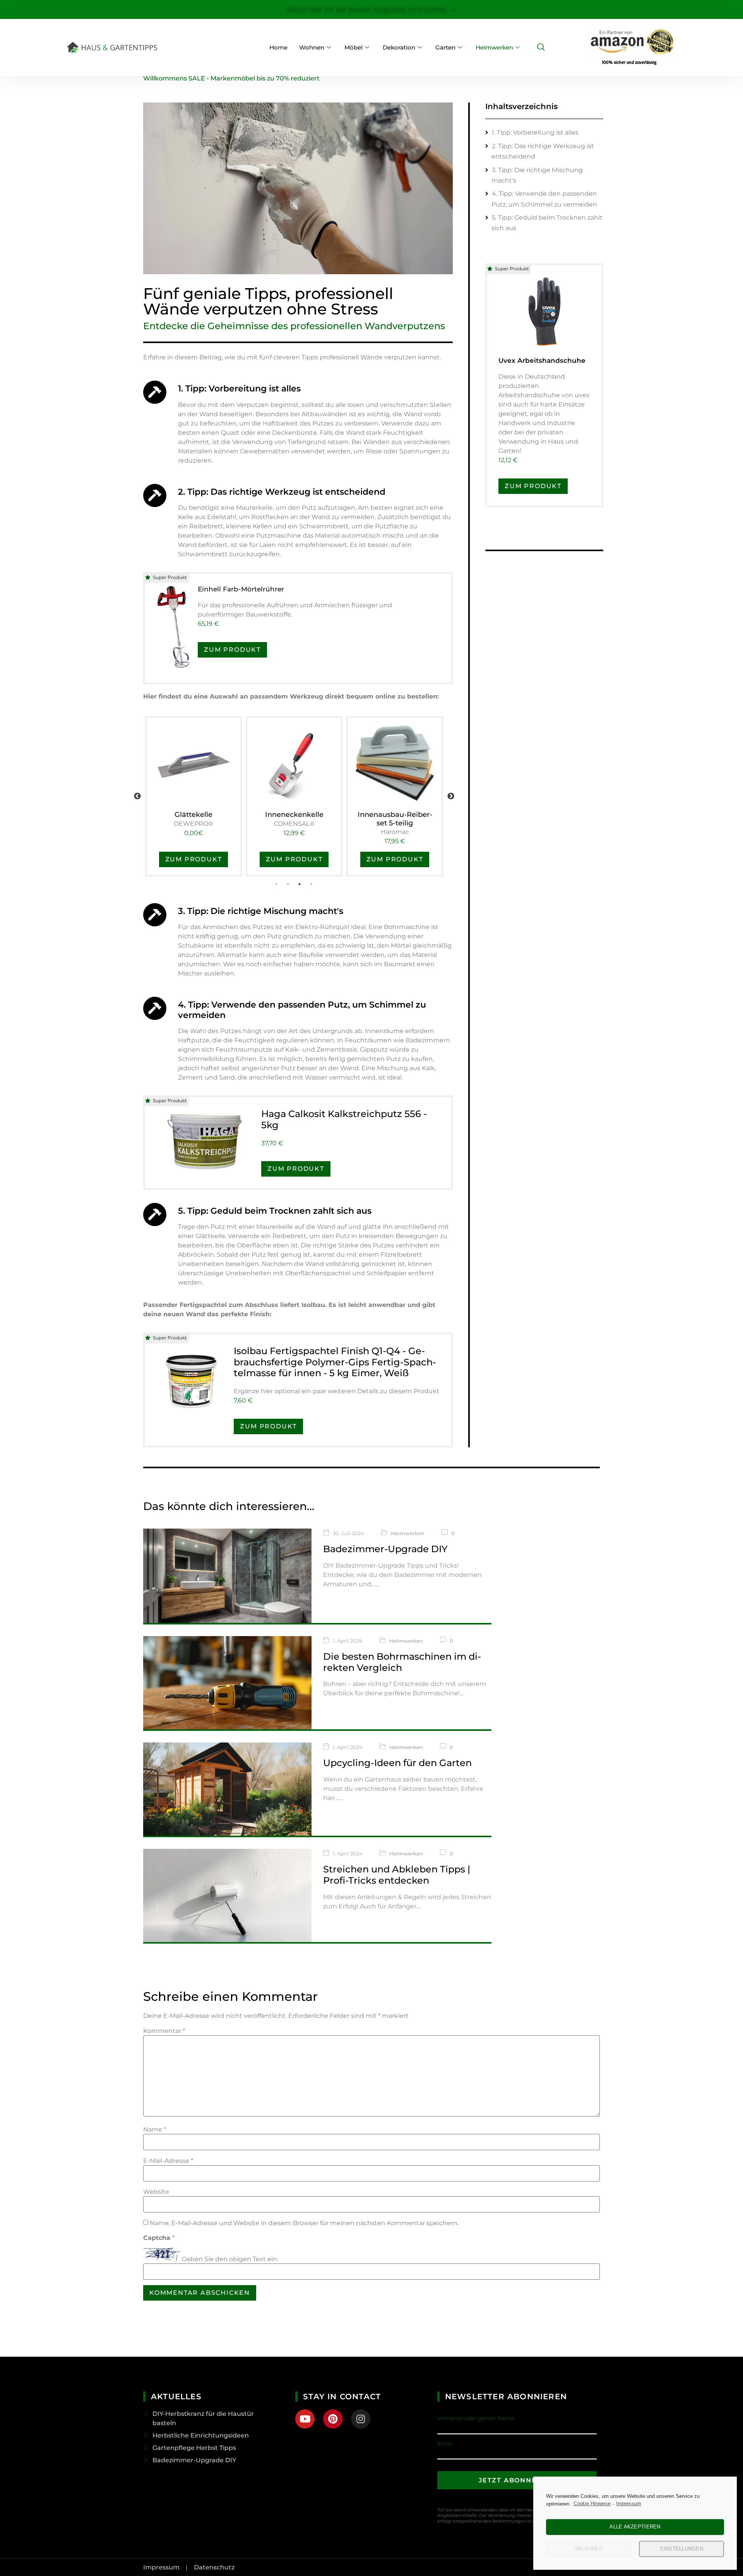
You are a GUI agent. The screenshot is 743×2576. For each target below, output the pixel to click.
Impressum (629, 2503)
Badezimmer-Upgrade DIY (385, 1549)
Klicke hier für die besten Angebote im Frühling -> (371, 10)
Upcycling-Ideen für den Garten (397, 1763)
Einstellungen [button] (682, 2549)
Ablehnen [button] (589, 2549)
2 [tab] (288, 884)
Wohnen (312, 47)
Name (155, 2130)
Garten (445, 47)
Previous (137, 796)
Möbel (354, 47)
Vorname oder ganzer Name (476, 2418)
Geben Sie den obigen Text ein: (230, 2259)
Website (156, 2192)
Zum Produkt (232, 650)
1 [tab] (277, 884)
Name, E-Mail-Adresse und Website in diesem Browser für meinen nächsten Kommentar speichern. (304, 2223)
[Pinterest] (333, 2419)
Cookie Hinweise (592, 2503)
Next (451, 796)
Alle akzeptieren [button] (635, 2527)
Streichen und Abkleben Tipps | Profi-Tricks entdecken (397, 1875)
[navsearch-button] (541, 48)
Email (445, 2443)
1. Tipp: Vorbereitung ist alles (534, 132)
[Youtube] (305, 2419)
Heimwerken (494, 47)
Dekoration (399, 47)
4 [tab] (312, 884)
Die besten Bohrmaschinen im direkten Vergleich (402, 1662)
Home (278, 47)
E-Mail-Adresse (168, 2161)
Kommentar (164, 2031)
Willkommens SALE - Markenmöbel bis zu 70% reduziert (231, 78)
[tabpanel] (193, 796)
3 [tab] (300, 884)
